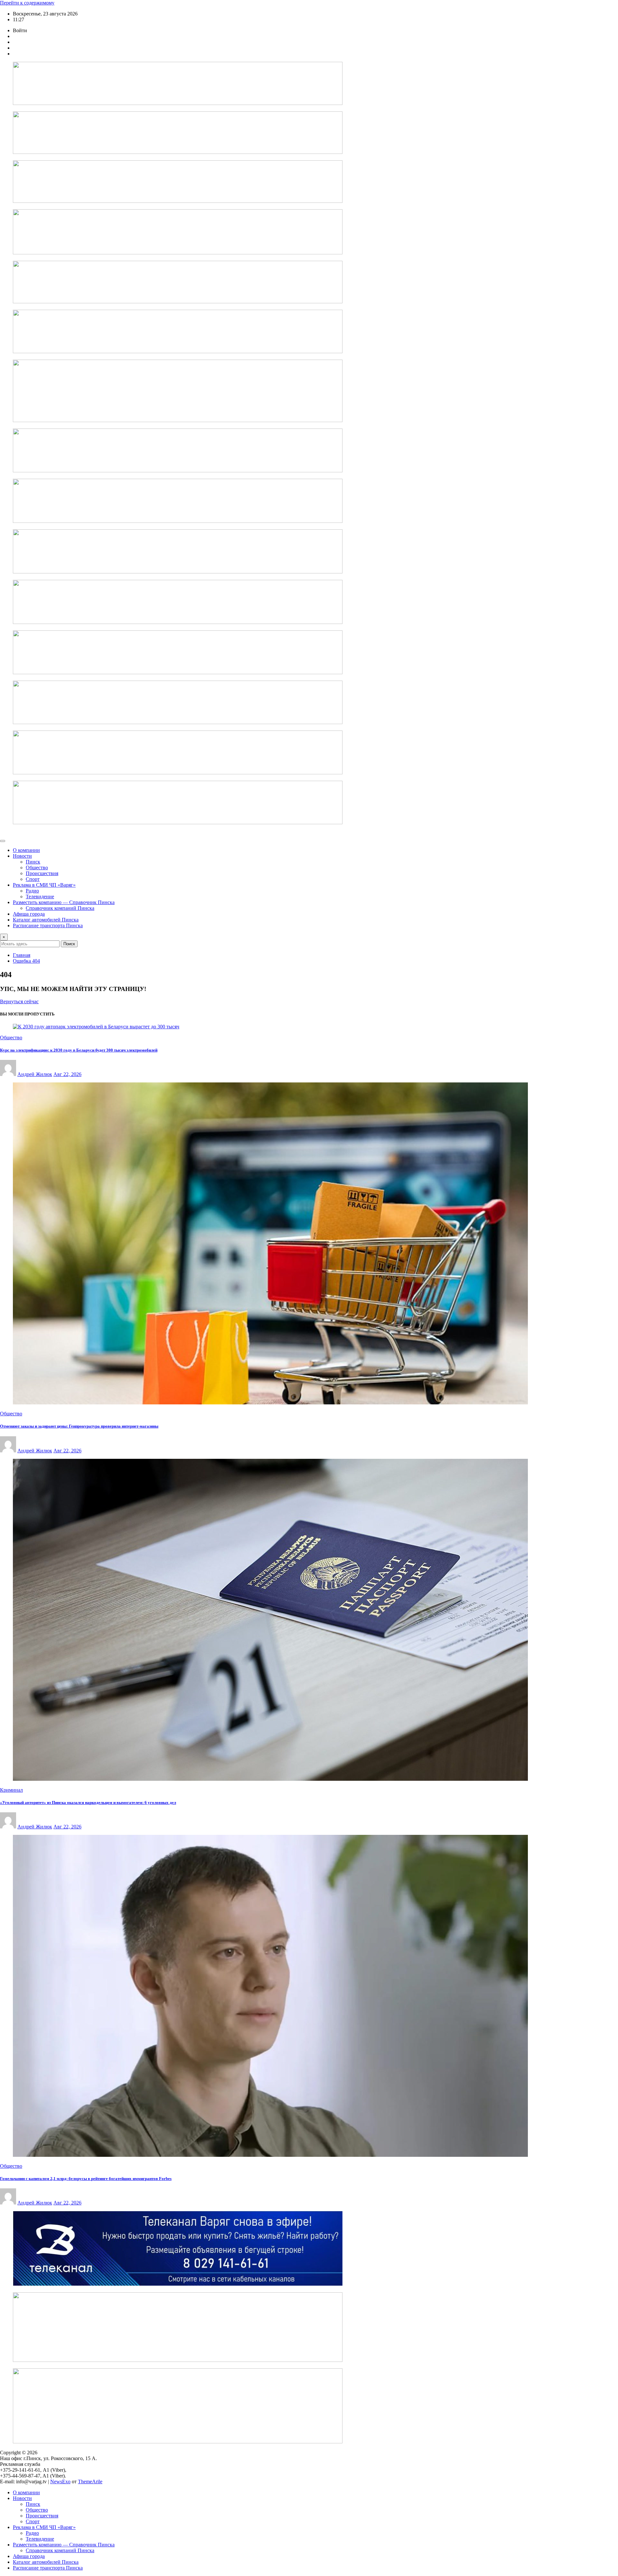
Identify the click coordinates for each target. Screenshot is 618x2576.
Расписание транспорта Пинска (48, 925)
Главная (22, 955)
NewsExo (60, 2482)
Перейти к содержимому (27, 3)
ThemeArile (90, 2482)
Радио (32, 891)
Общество (37, 868)
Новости (22, 856)
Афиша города (29, 914)
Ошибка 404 (26, 961)
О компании (26, 850)
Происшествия (42, 873)
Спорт (33, 879)
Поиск (69, 944)
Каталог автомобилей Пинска (46, 920)
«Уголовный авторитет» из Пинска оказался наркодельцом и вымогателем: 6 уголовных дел (88, 1802)
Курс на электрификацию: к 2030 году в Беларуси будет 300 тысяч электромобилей (79, 1050)
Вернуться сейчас (19, 1001)
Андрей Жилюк (35, 1074)
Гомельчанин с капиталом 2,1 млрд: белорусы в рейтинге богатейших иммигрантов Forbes (86, 2179)
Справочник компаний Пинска (60, 908)
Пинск (33, 862)
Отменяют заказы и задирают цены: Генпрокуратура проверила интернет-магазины (79, 1426)
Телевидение (40, 896)
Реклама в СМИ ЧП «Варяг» (44, 885)
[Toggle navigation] (3, 841)
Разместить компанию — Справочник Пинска (64, 902)
